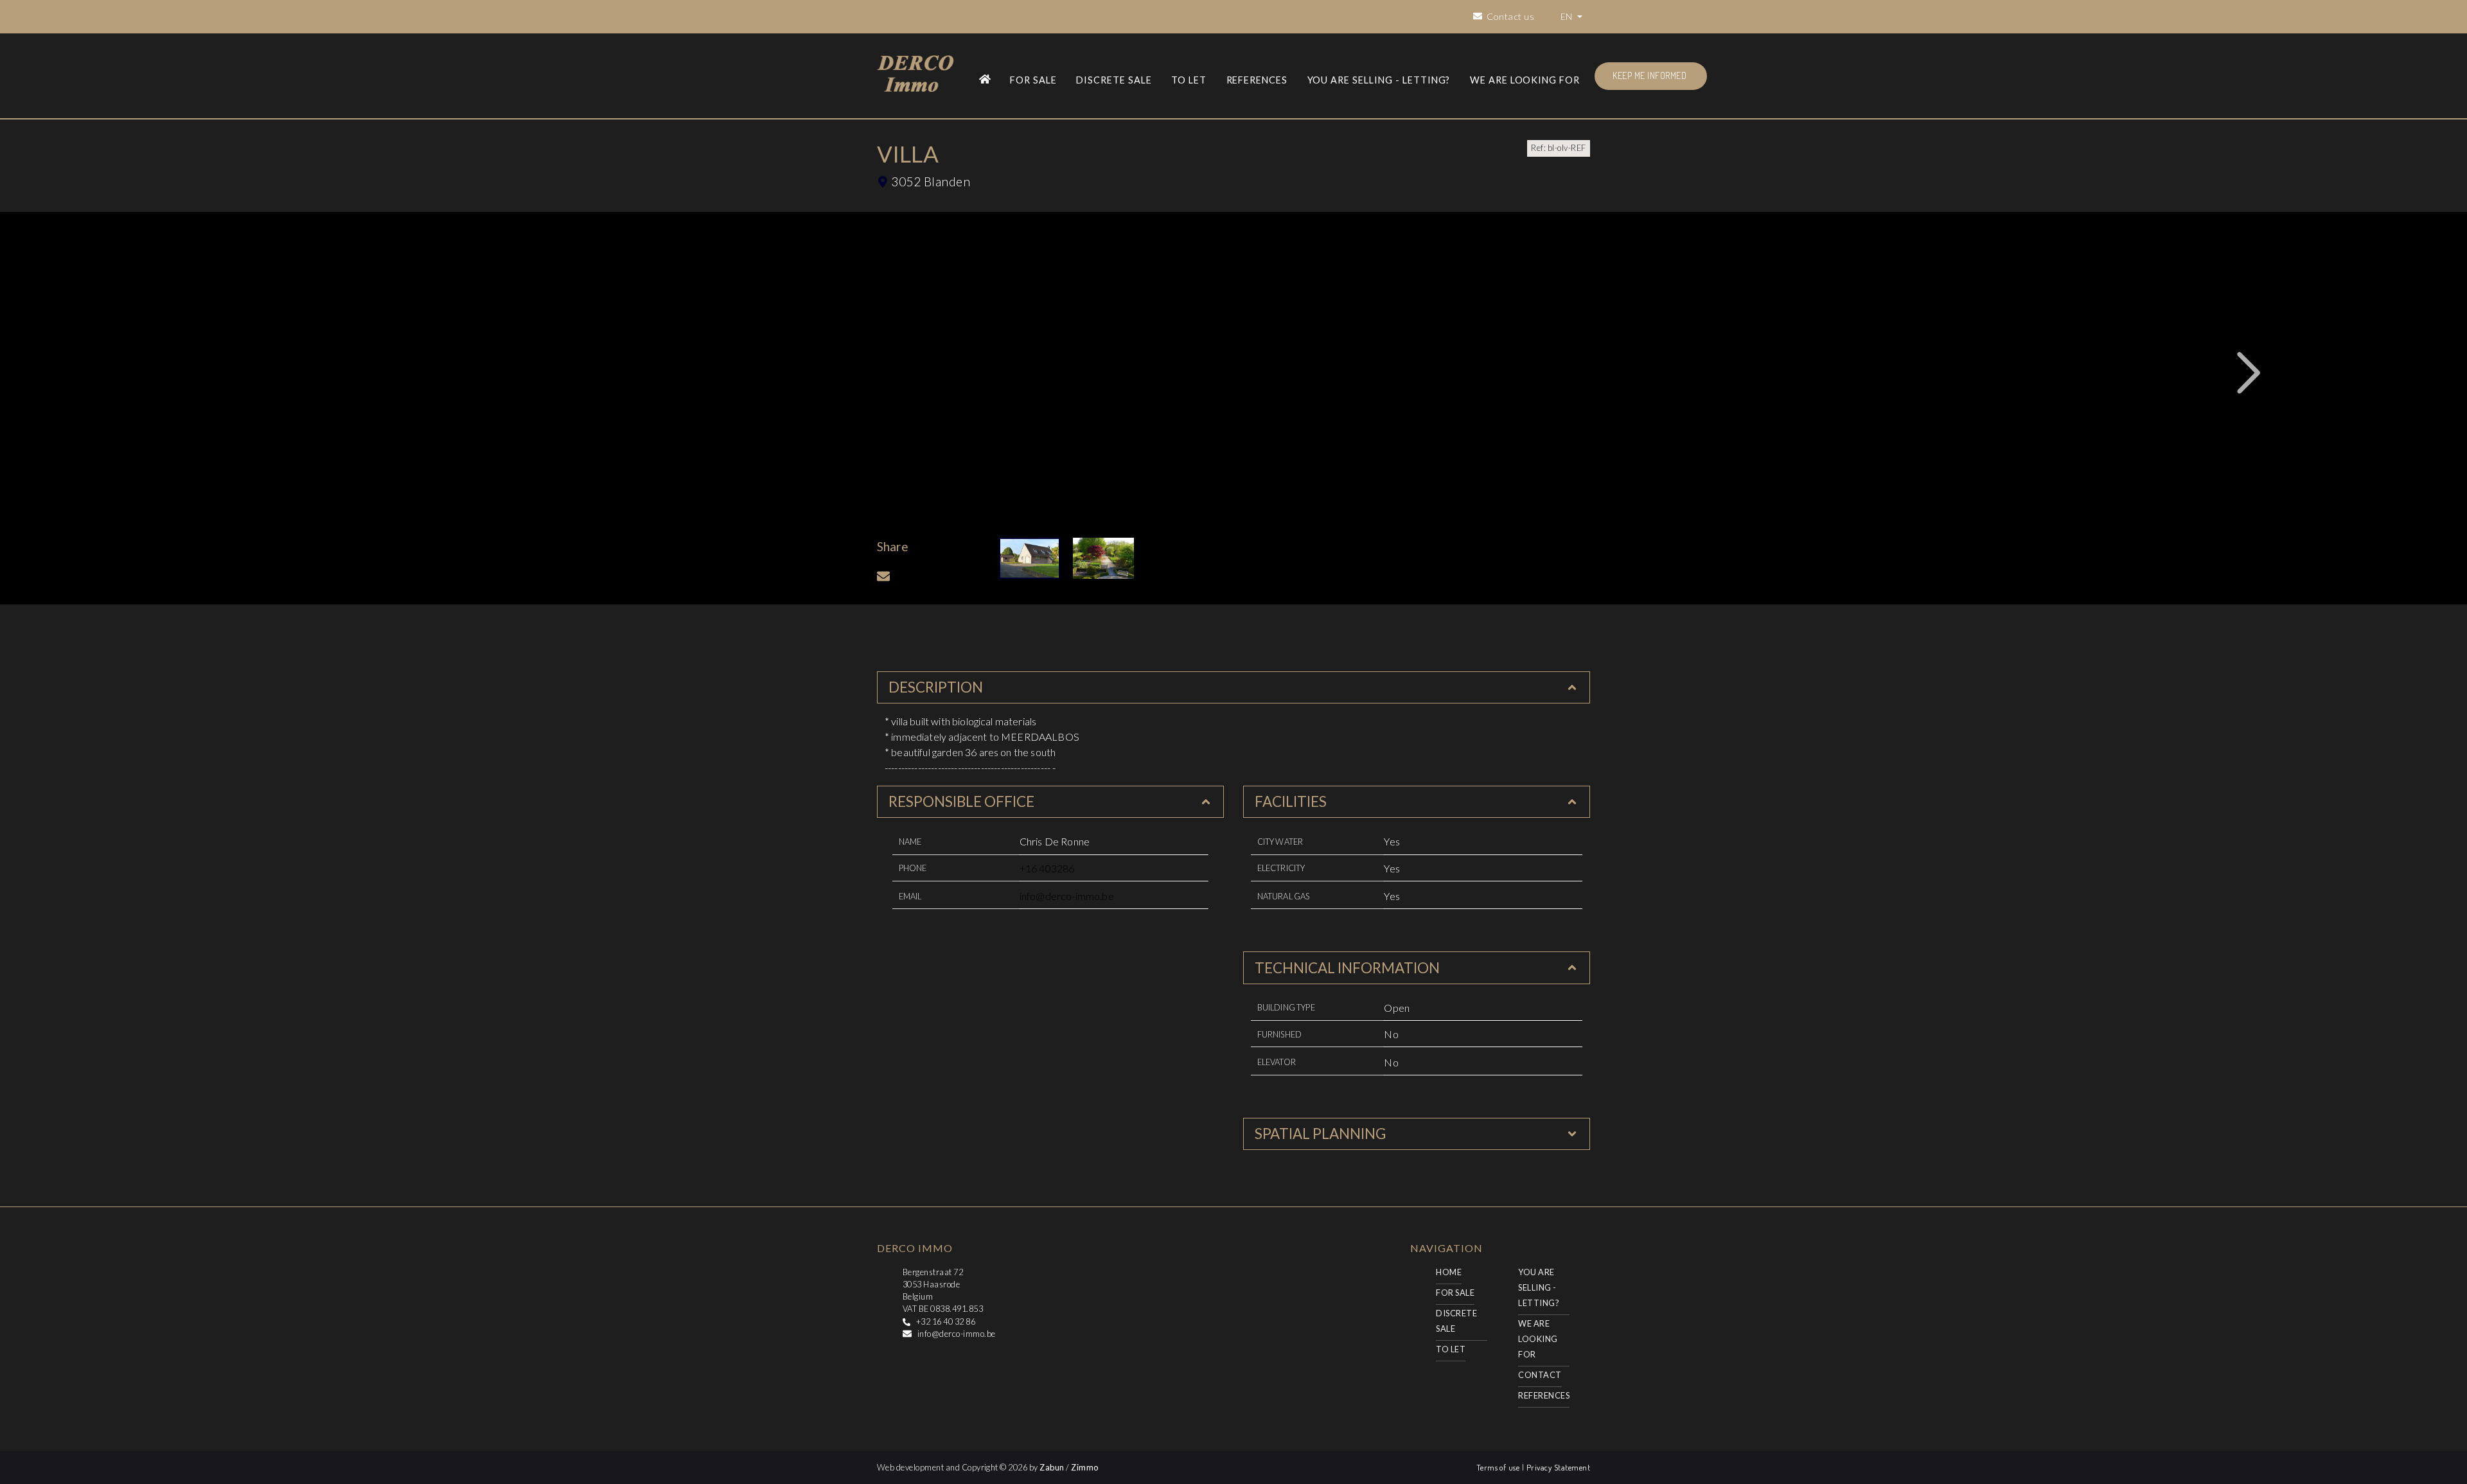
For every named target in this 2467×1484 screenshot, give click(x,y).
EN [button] (1568, 16)
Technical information (1347, 968)
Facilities (1291, 801)
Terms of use (1499, 1467)
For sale (1033, 80)
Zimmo (1084, 1467)
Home (1449, 1272)
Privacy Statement (1558, 1467)
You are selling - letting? (1379, 80)
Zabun (1052, 1467)
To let (1189, 80)
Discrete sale (1114, 80)
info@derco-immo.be (1067, 896)
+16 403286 (1047, 868)
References (1257, 80)
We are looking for (1525, 80)
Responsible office (961, 801)
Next (2249, 373)
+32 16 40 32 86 (946, 1321)
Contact (1540, 1375)
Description (936, 687)
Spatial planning (1320, 1134)
